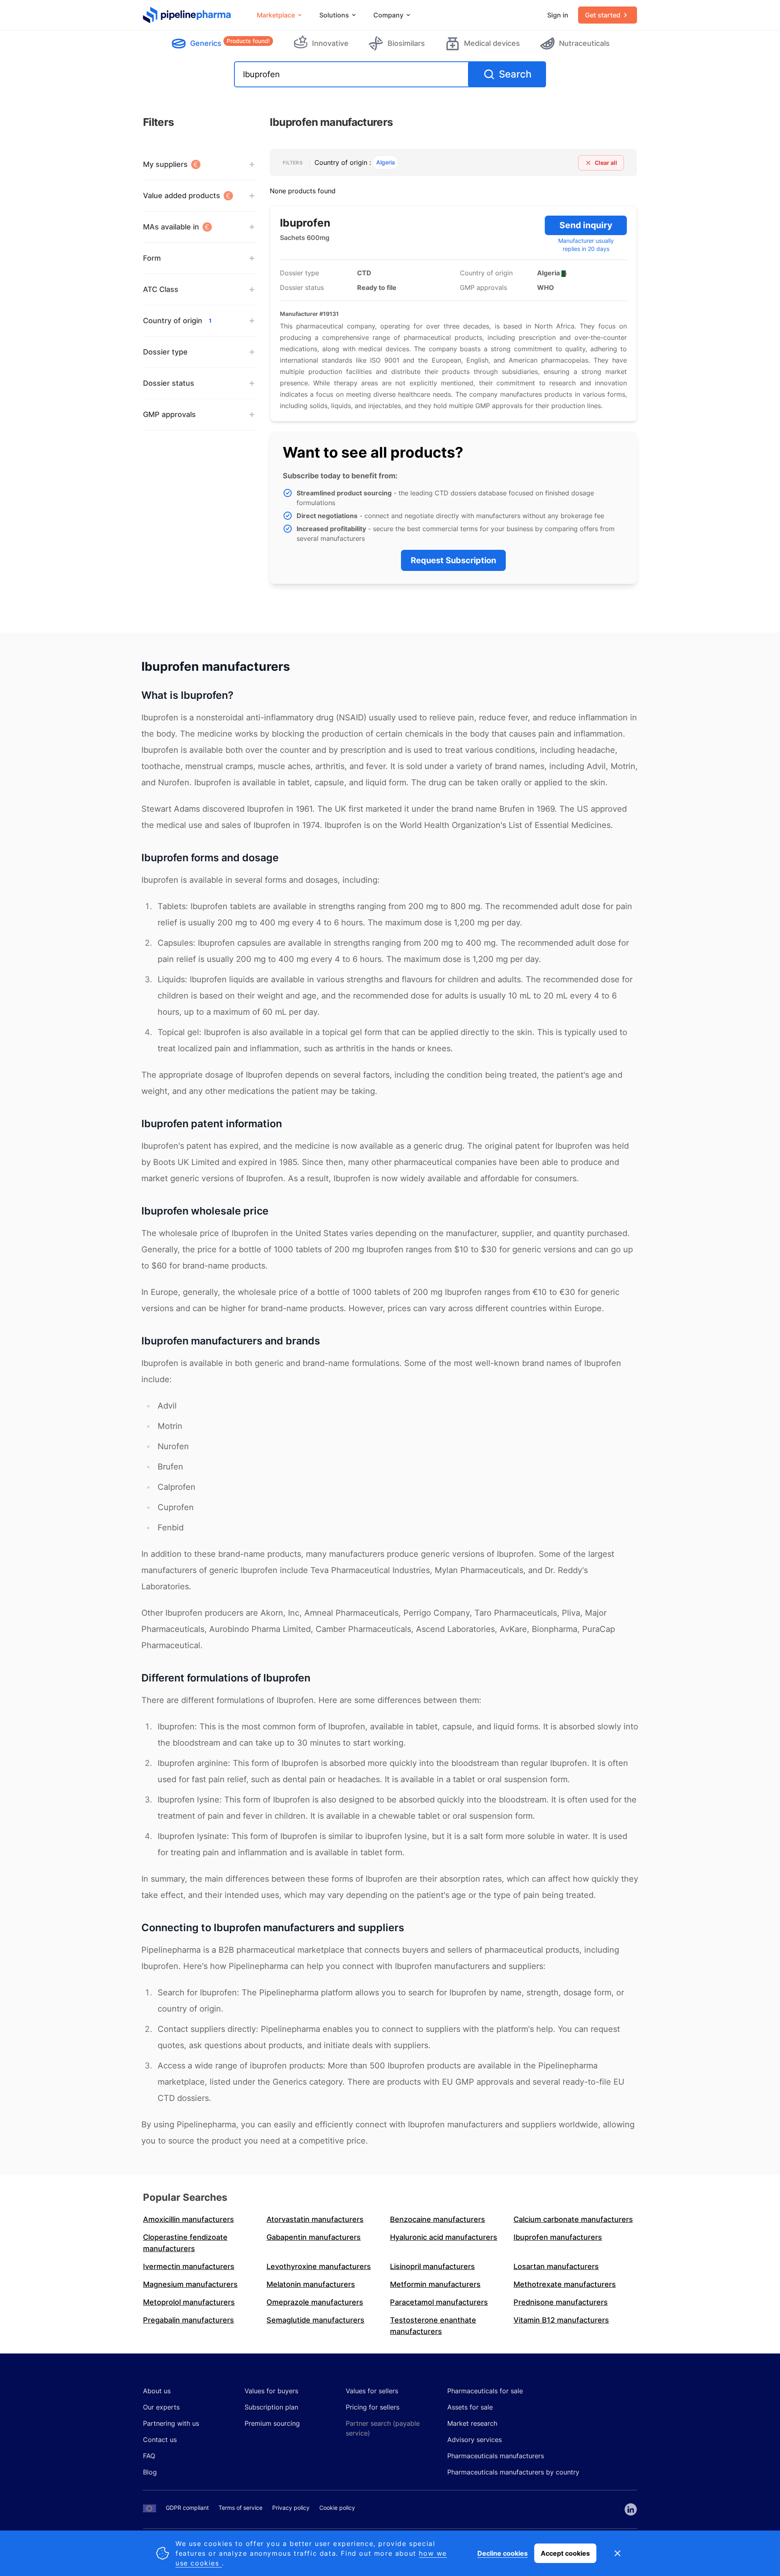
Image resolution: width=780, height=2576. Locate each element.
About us (157, 2391)
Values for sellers (372, 2391)
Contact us (160, 2440)
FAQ (149, 2456)
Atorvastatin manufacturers (315, 2219)
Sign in (558, 15)
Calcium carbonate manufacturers (573, 2219)
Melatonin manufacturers (311, 2284)
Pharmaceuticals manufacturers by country (513, 2472)
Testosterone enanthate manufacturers (433, 2326)
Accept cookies (565, 2553)
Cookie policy (337, 2508)
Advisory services (474, 2440)
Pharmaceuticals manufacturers (496, 2456)
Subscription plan (271, 2407)
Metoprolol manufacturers (189, 2302)
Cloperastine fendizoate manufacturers (185, 2243)
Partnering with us (171, 2423)
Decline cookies (503, 2553)
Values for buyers (271, 2391)
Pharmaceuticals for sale (485, 2391)
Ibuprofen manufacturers (558, 2237)
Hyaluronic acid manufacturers (444, 2237)
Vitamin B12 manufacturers (561, 2320)
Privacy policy (291, 2508)
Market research (472, 2423)
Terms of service (240, 2508)
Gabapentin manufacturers (314, 2237)
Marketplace (276, 15)
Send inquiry (586, 225)
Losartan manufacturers (556, 2266)
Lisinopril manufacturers (432, 2266)
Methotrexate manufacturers (565, 2284)
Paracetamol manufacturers (439, 2302)
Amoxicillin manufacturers (188, 2219)
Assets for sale (470, 2407)
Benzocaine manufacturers (438, 2219)
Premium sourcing (272, 2423)
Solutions (334, 15)
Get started (603, 15)
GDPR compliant (187, 2508)
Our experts (161, 2407)
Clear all (606, 163)
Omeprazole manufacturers (315, 2302)
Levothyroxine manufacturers (319, 2266)
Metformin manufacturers (435, 2284)
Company (388, 15)
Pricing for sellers (373, 2407)
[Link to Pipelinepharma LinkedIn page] (631, 2509)
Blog (150, 2472)
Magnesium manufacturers (190, 2284)
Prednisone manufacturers (561, 2302)
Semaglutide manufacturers (315, 2320)
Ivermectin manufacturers (189, 2266)
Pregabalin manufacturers (188, 2320)
